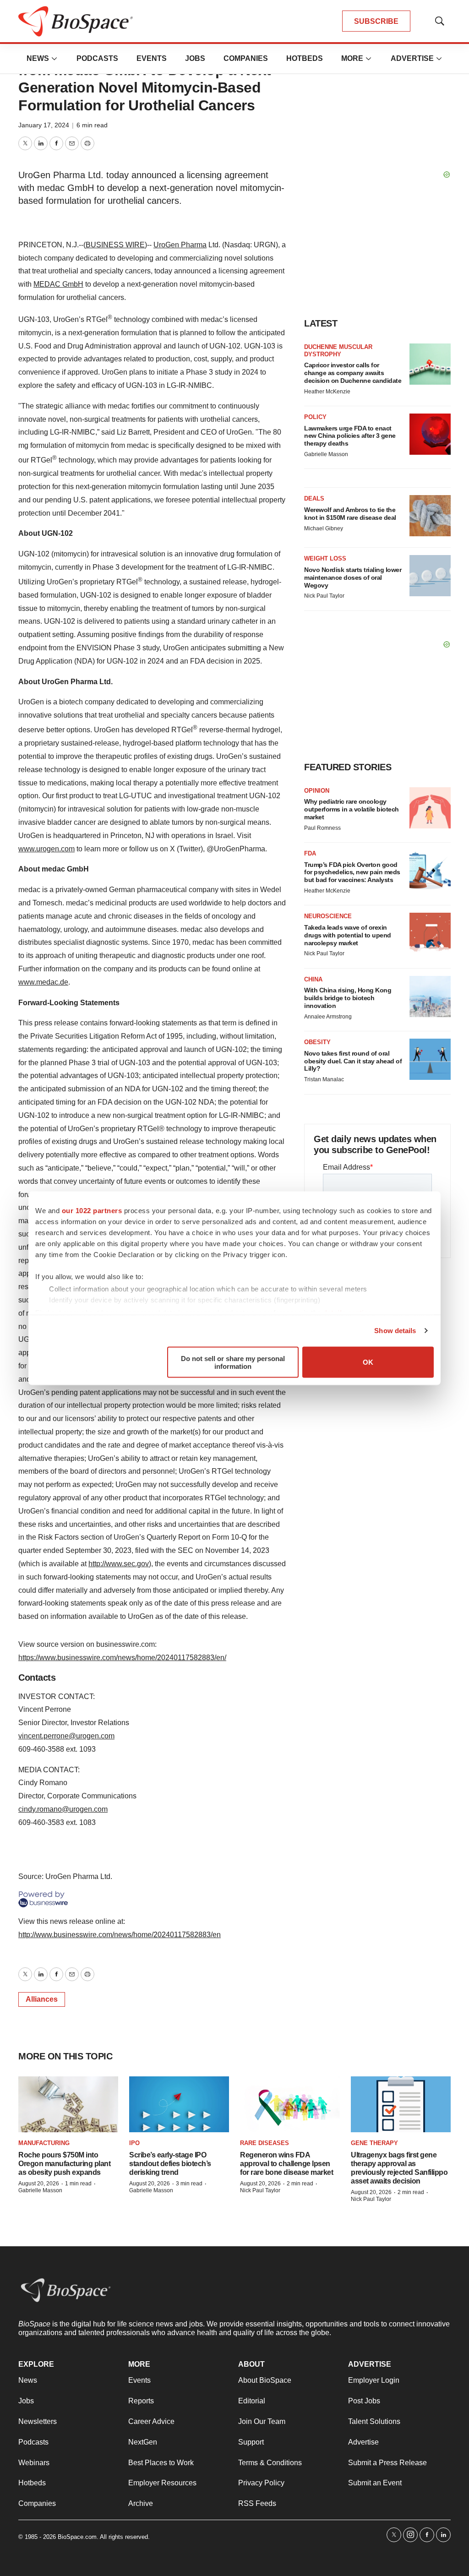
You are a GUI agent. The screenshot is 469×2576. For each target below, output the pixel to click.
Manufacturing (44, 2143)
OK (368, 1362)
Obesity (317, 1042)
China (313, 979)
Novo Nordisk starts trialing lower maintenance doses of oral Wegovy (353, 577)
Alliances (42, 1999)
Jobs (195, 58)
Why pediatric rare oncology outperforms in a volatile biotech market (352, 809)
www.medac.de (43, 982)
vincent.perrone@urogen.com (66, 1736)
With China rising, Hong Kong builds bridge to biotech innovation (348, 998)
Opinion (317, 791)
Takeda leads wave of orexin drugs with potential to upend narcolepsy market (348, 935)
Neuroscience (328, 916)
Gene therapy (374, 2143)
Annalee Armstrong (328, 1017)
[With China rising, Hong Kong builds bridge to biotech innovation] (430, 997)
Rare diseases (264, 2143)
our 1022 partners (92, 1210)
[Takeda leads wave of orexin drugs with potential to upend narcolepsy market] (430, 933)
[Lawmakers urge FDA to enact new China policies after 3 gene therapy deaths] (430, 434)
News (38, 58)
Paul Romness (322, 828)
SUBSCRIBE (376, 21)
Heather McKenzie (327, 392)
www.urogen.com (46, 849)
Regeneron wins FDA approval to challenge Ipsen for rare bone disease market (286, 2164)
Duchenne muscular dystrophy (338, 351)
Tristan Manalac (324, 1079)
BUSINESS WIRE (115, 245)
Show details (395, 1331)
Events (152, 58)
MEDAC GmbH (58, 284)
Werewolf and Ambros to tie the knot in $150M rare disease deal (350, 514)
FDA (310, 853)
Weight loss (325, 558)
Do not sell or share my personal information (233, 1362)
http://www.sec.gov (119, 1564)
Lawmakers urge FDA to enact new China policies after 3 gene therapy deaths (350, 436)
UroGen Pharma (180, 245)
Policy (315, 417)
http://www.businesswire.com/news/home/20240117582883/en (120, 1935)
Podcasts (97, 58)
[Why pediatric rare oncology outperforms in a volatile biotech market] (430, 808)
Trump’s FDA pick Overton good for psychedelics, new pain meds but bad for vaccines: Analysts (352, 872)
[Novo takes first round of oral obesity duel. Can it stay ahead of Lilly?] (430, 1059)
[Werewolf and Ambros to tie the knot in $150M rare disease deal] (430, 516)
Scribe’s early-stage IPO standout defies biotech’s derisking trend (170, 2164)
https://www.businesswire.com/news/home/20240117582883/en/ (122, 1658)
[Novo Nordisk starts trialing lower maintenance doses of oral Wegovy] (430, 576)
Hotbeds (305, 58)
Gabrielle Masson (326, 454)
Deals (314, 498)
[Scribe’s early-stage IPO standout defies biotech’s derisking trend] (179, 2105)
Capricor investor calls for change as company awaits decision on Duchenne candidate (353, 373)
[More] (55, 59)
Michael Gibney (324, 528)
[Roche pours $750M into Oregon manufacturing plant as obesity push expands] (68, 2105)
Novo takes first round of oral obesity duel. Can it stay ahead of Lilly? (353, 1061)
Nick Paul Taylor (324, 596)
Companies (246, 58)
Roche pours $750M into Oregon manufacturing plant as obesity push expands (64, 2164)
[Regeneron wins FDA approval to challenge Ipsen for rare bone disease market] (290, 2105)
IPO (134, 2143)
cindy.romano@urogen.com (63, 1809)
